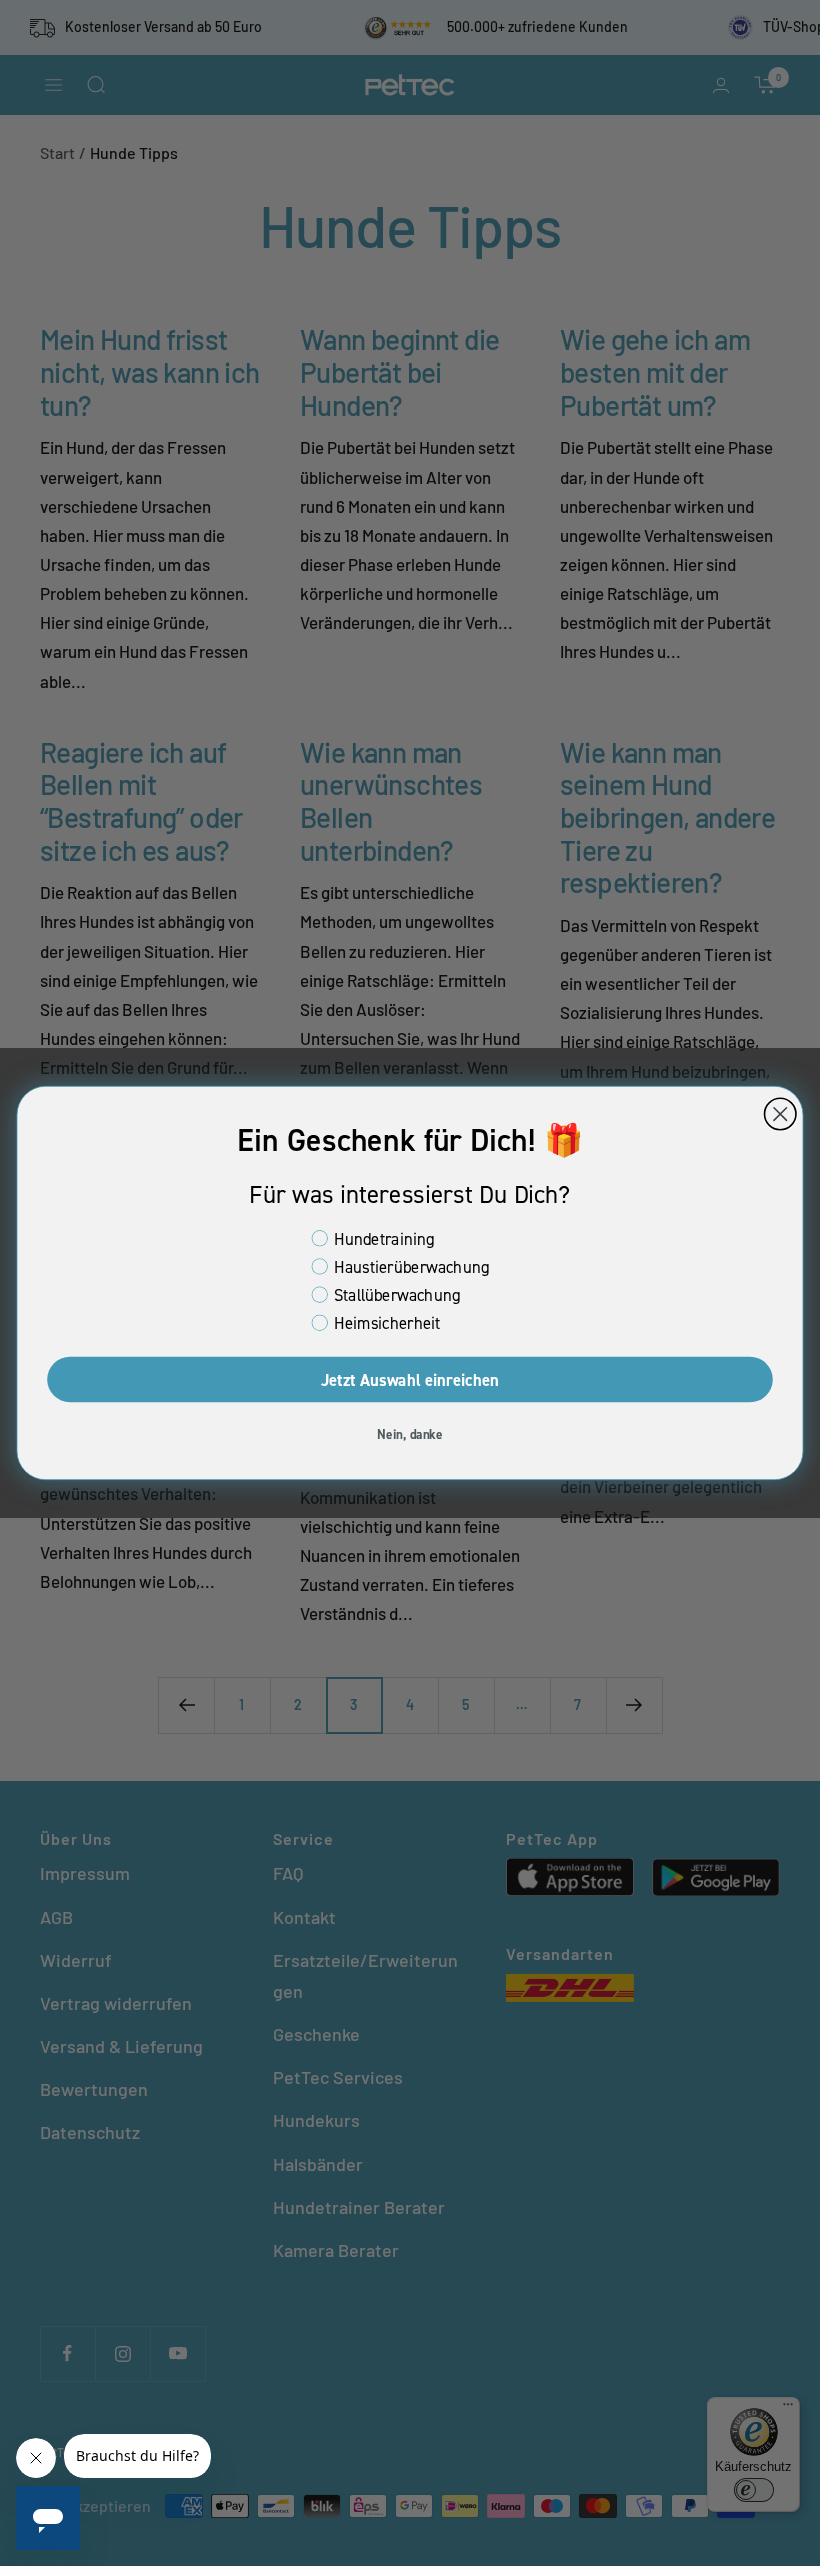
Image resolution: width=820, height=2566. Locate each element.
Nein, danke (409, 1433)
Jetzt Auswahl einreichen (410, 1380)
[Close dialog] (780, 1113)
